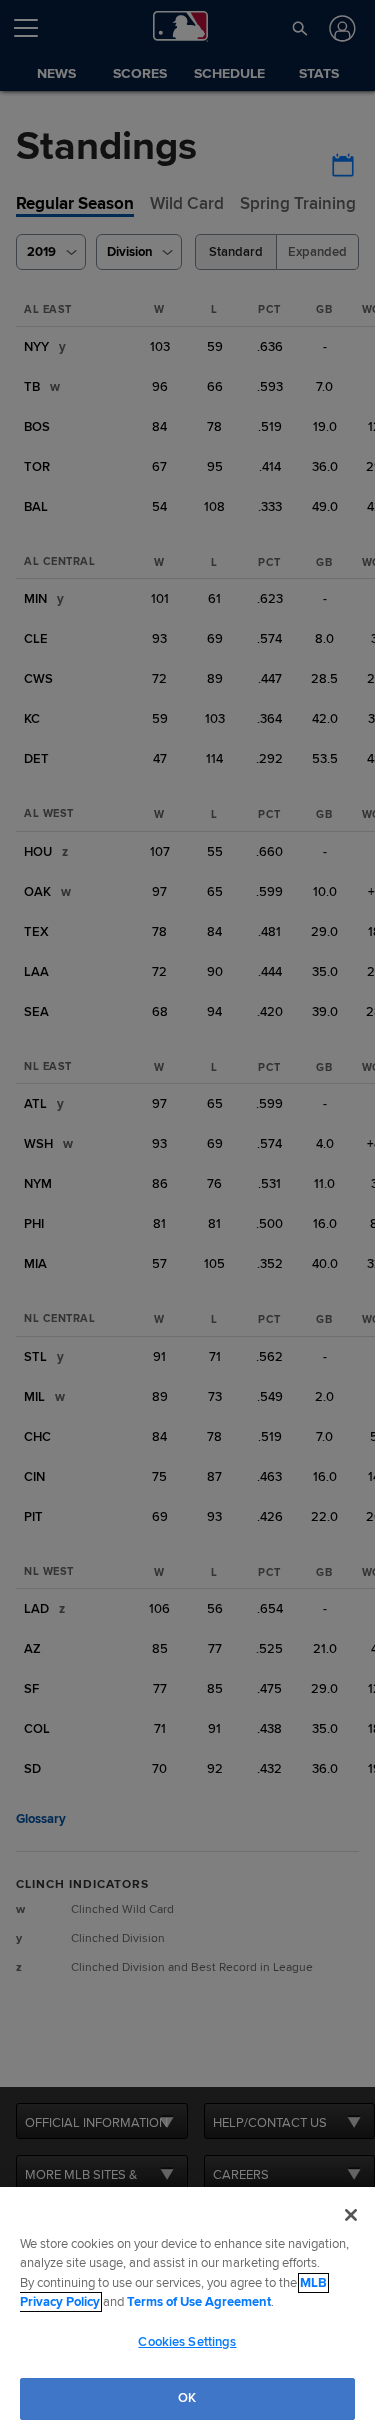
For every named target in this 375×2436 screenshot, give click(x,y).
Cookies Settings (187, 2342)
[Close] (351, 2215)
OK (187, 2398)
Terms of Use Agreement (199, 2302)
